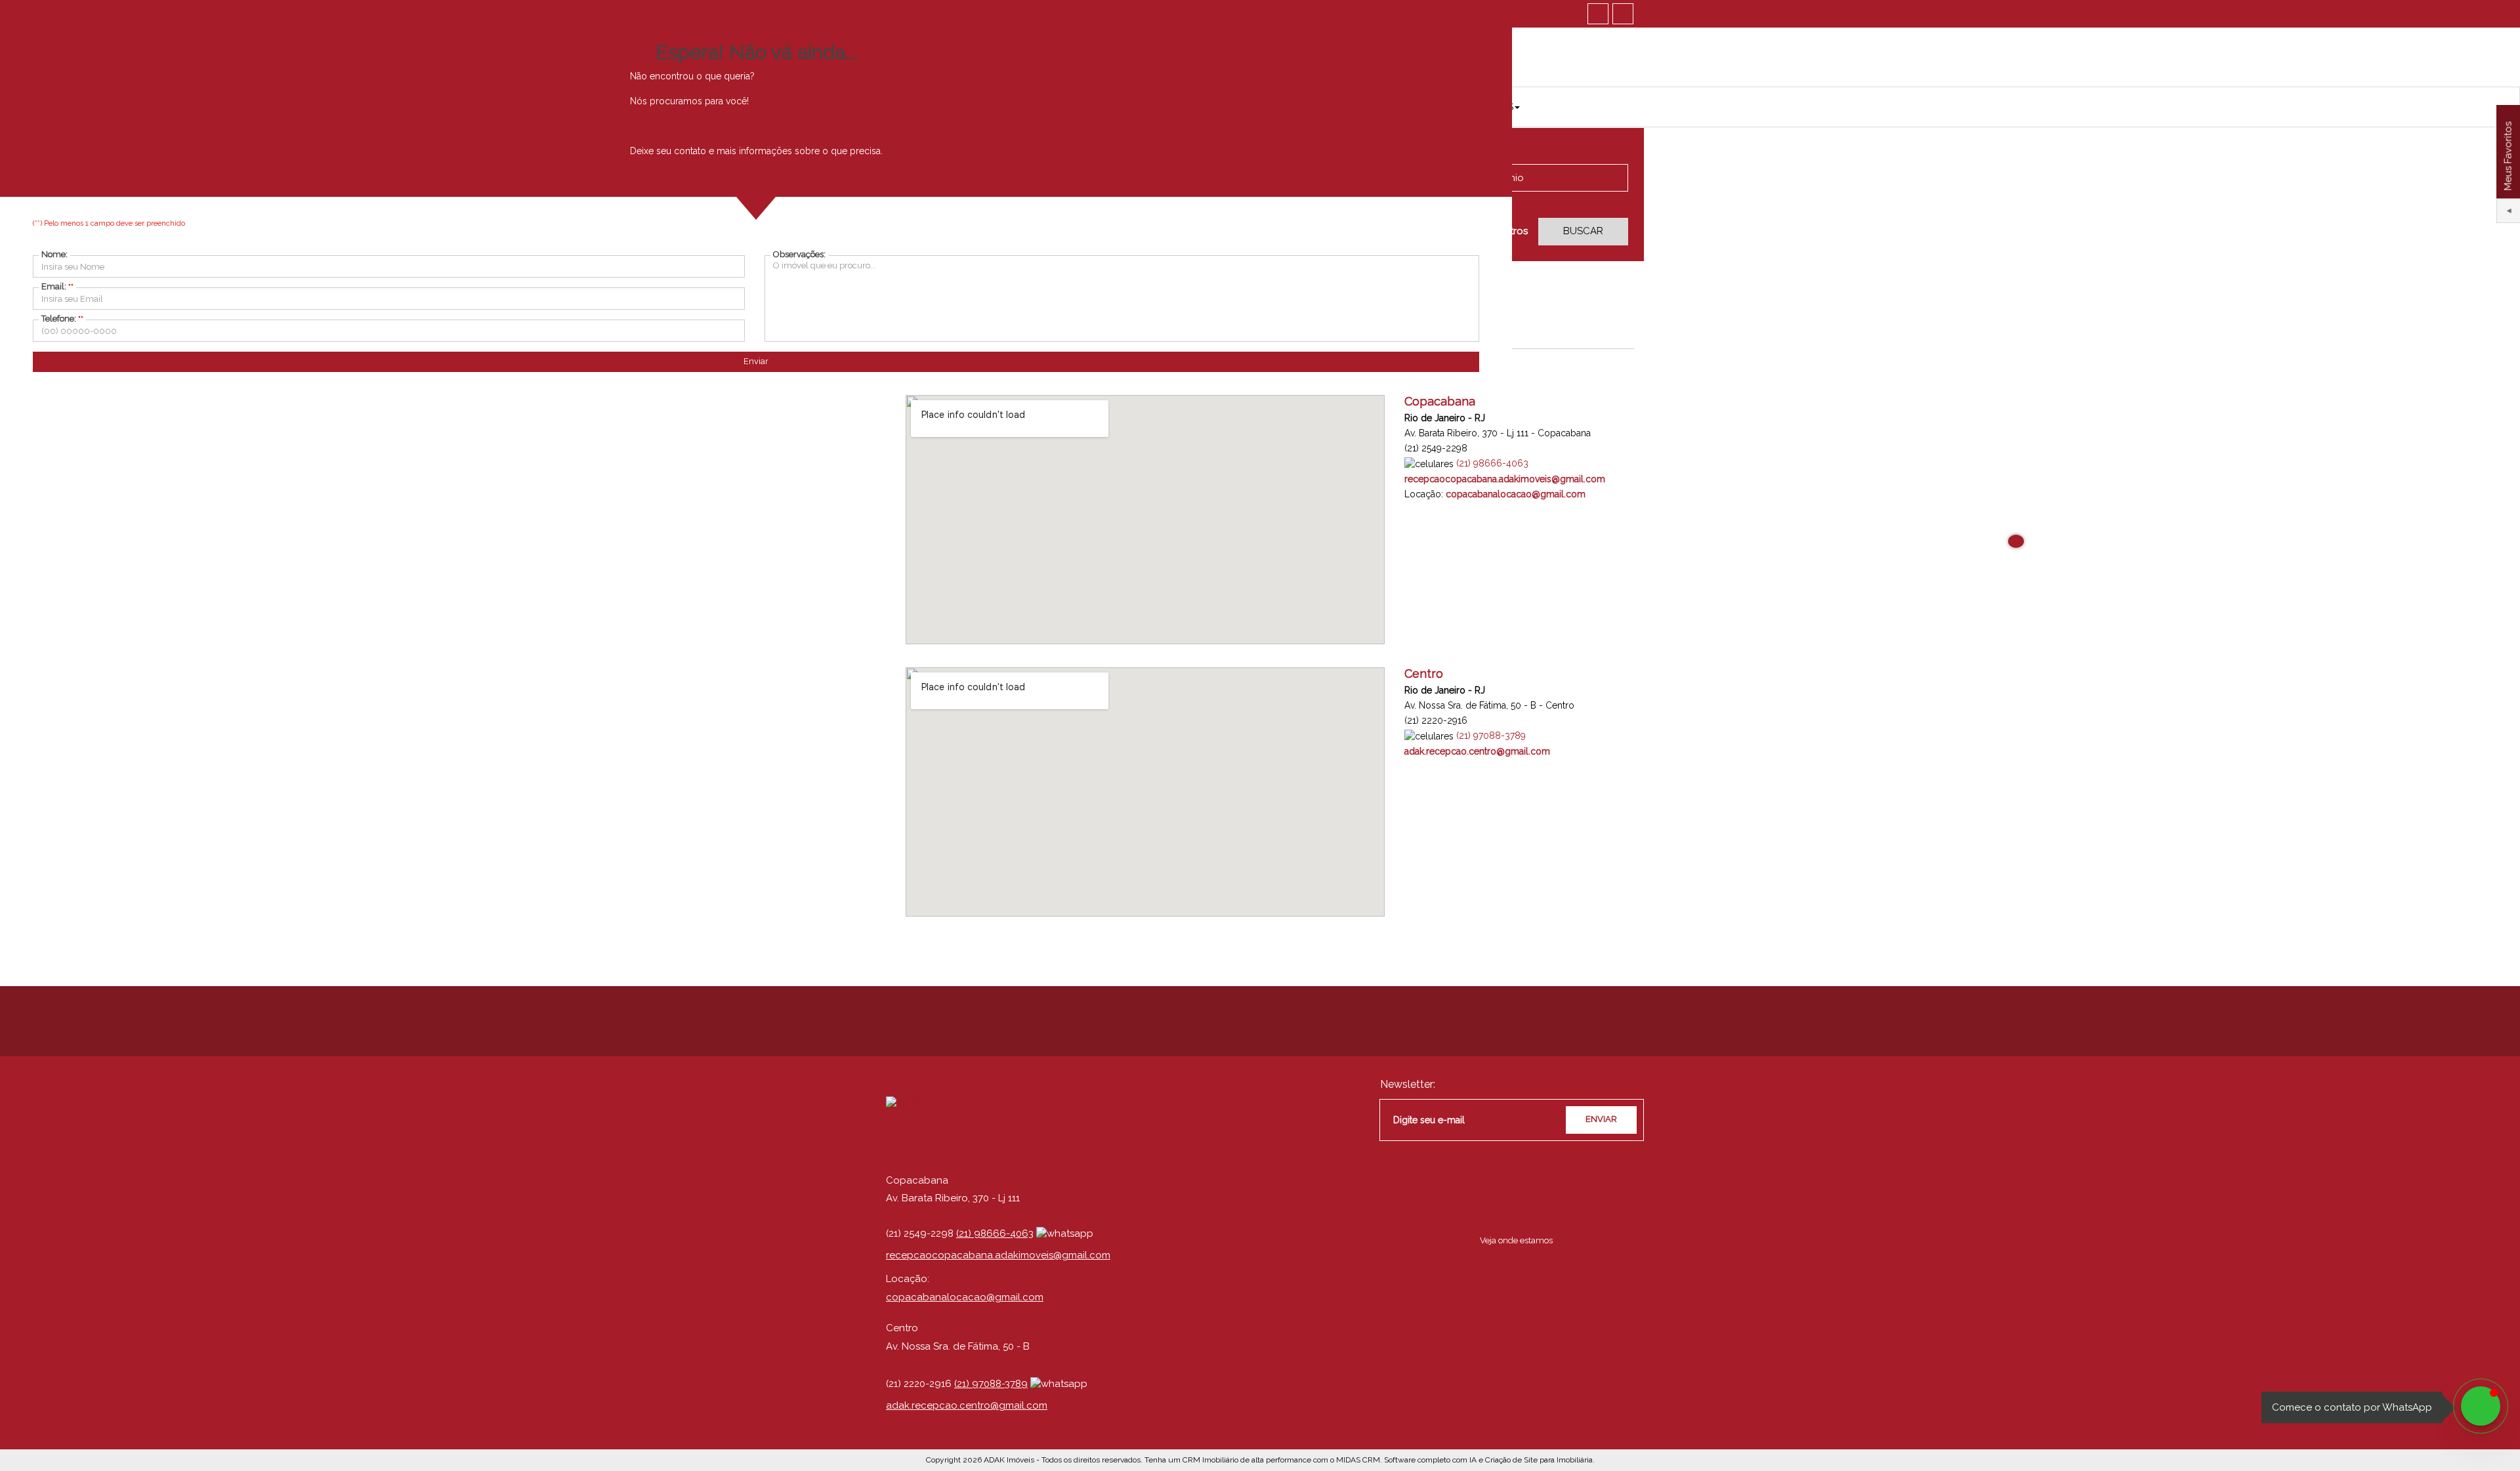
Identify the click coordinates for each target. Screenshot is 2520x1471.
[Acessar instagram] (1623, 14)
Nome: (54, 254)
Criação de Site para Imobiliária (1539, 1460)
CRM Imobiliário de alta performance (1247, 1460)
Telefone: (62, 319)
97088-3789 (1491, 735)
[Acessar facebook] (1598, 14)
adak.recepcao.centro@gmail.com (967, 1405)
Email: (57, 286)
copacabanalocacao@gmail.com (965, 1297)
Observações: (799, 254)
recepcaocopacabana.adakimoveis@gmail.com (998, 1255)
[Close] (2016, 541)
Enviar (756, 361)
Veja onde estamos (1516, 1240)
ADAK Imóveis (1009, 1460)
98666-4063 (1492, 463)
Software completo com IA (1430, 1460)
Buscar (1583, 231)
